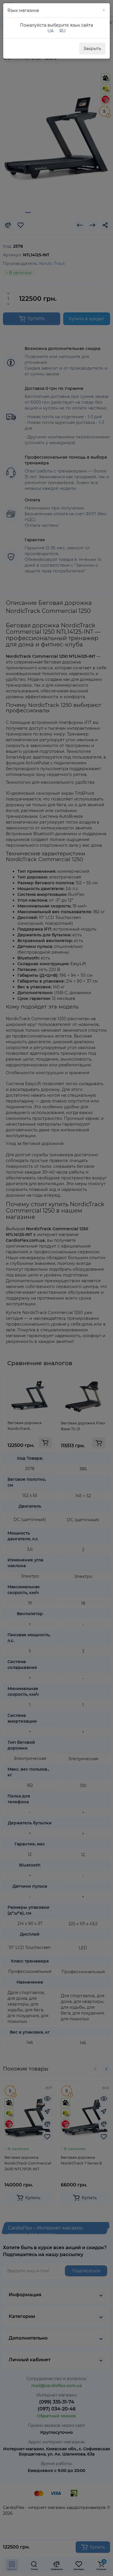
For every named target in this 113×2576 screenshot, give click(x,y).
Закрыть (92, 49)
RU (62, 31)
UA (51, 31)
